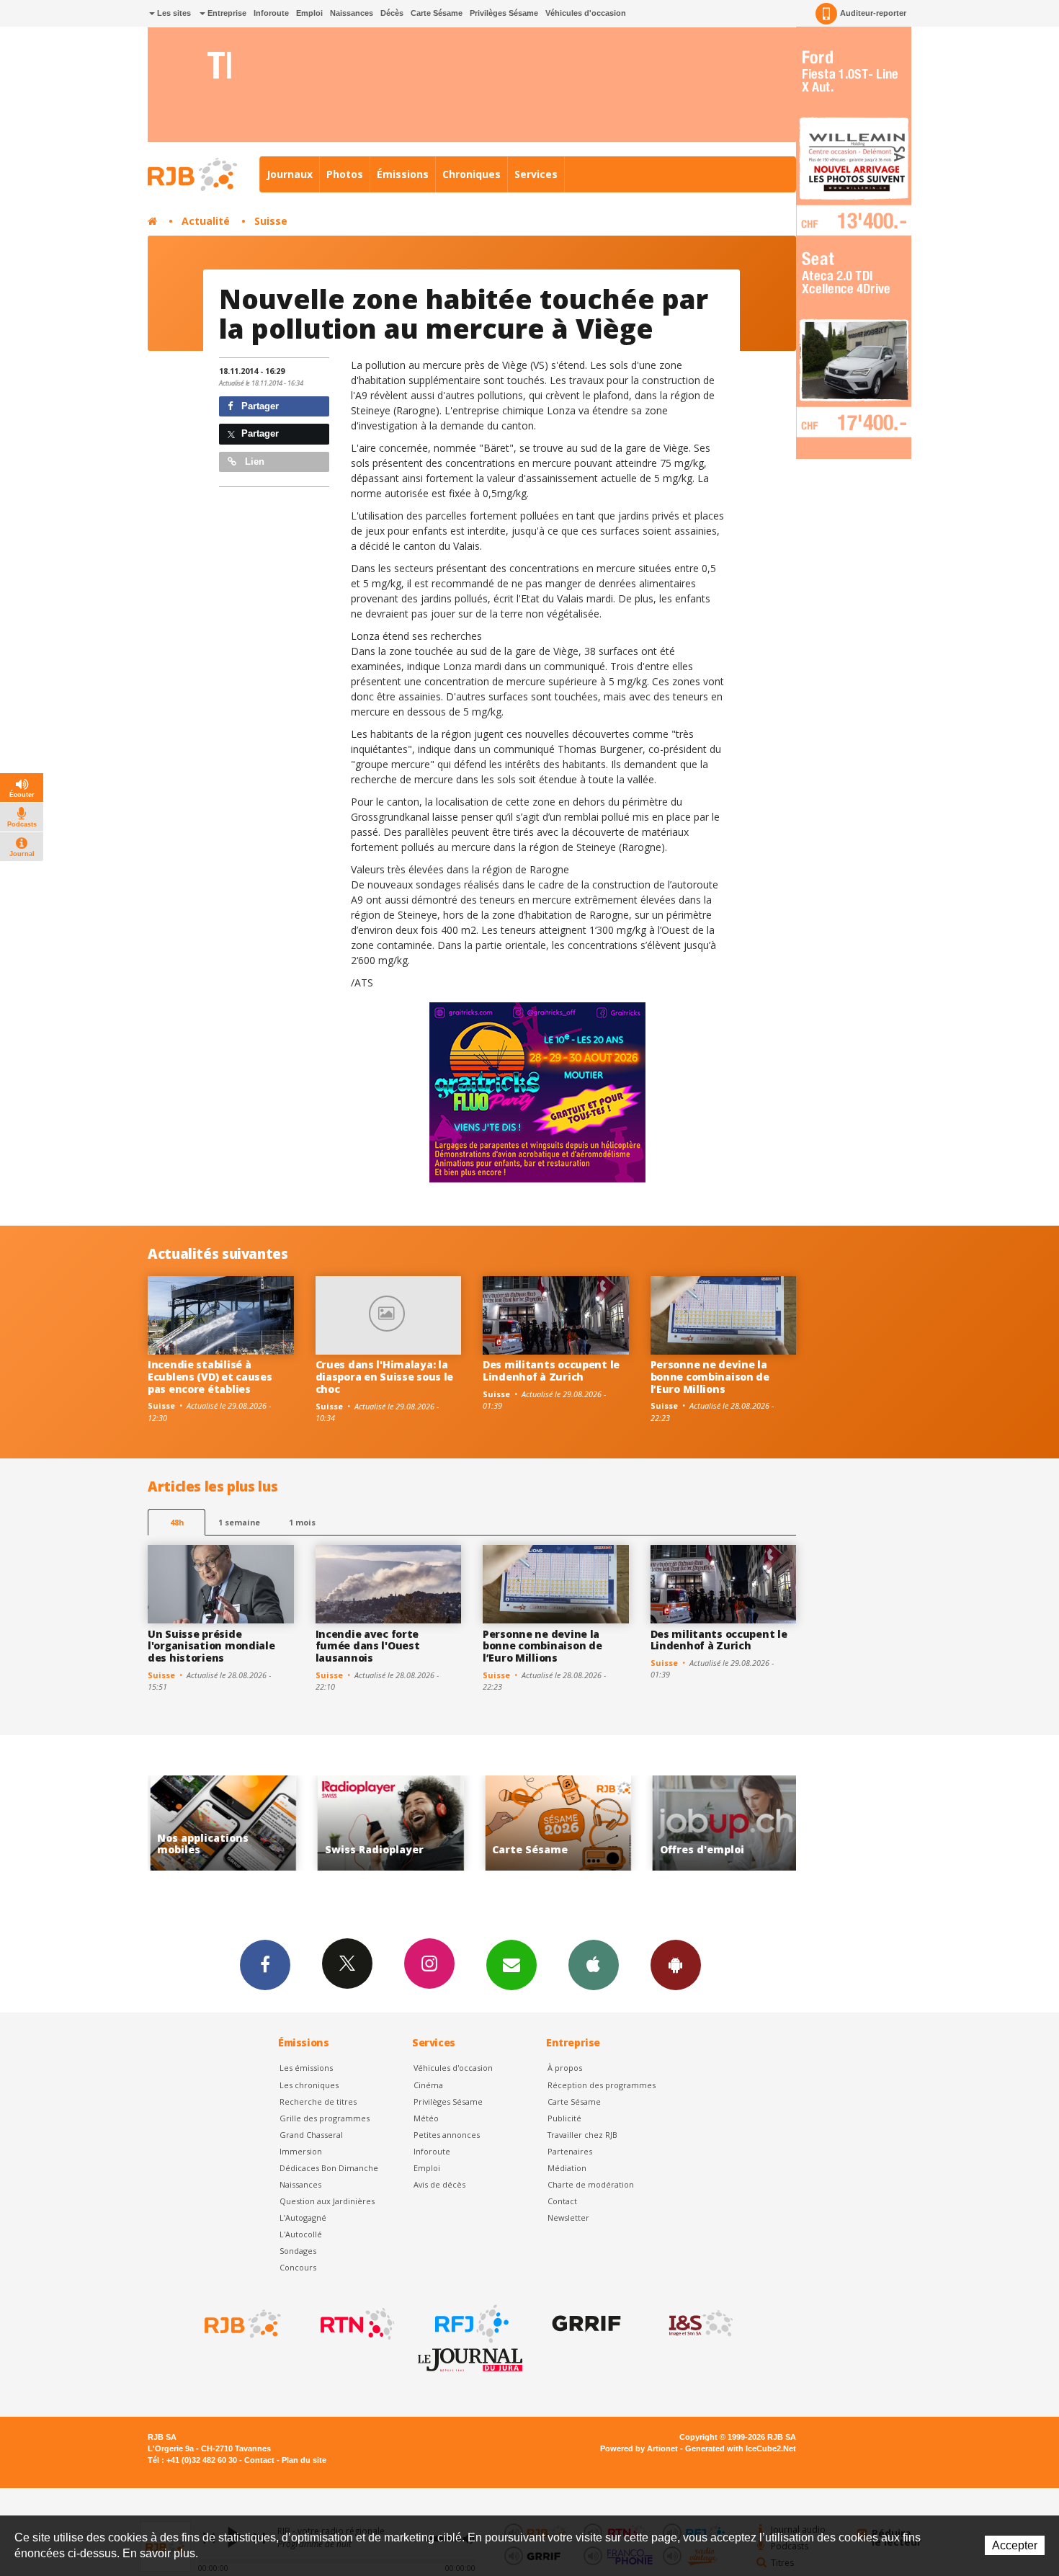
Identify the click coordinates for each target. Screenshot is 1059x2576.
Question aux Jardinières (327, 2201)
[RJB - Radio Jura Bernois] (241, 2324)
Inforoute (271, 13)
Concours (298, 2267)
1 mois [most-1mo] (302, 1522)
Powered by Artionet (639, 2448)
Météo (426, 2118)
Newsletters (511, 1965)
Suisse (271, 221)
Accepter (1015, 2545)
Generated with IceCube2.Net (741, 2448)
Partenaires (570, 2151)
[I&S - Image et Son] (700, 2324)
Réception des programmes (602, 2085)
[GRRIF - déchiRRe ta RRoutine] (585, 2324)
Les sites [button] (173, 13)
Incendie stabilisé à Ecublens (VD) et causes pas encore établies (210, 1377)
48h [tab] (177, 1522)
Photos (345, 174)
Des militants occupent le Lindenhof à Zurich (551, 1371)
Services (536, 174)
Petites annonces (447, 2135)
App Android (676, 1965)
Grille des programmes (325, 2118)
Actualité (206, 221)
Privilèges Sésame (504, 13)
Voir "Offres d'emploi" (577, 1823)
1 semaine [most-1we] (239, 1522)
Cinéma (428, 2085)
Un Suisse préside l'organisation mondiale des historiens (211, 1646)
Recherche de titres (318, 2102)
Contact (562, 2201)
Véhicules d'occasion (586, 13)
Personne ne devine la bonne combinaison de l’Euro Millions (710, 1377)
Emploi (309, 13)
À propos (565, 2068)
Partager (259, 406)
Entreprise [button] (226, 13)
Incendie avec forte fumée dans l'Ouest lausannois (368, 1646)
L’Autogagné (303, 2218)
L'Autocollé (301, 2234)
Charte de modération (591, 2184)
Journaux (290, 174)
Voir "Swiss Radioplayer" (242, 1823)
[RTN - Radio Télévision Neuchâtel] (356, 2324)
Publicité (564, 2118)
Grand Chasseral (311, 2135)
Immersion (301, 2151)
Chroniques (472, 174)
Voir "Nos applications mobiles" (744, 1823)
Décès (392, 13)
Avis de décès (439, 2184)
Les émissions (306, 2068)
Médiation (567, 2168)
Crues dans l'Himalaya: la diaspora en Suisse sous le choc (385, 1377)
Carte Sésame (437, 13)
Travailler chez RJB (582, 2135)
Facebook (265, 1965)
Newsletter (568, 2218)
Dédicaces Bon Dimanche (329, 2168)
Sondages (298, 2251)
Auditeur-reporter (873, 13)
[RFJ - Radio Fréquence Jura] (470, 2324)
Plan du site (304, 2460)
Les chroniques (309, 2085)
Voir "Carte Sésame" (409, 1823)
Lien (253, 462)
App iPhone (594, 1965)
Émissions (403, 174)
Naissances (352, 13)
